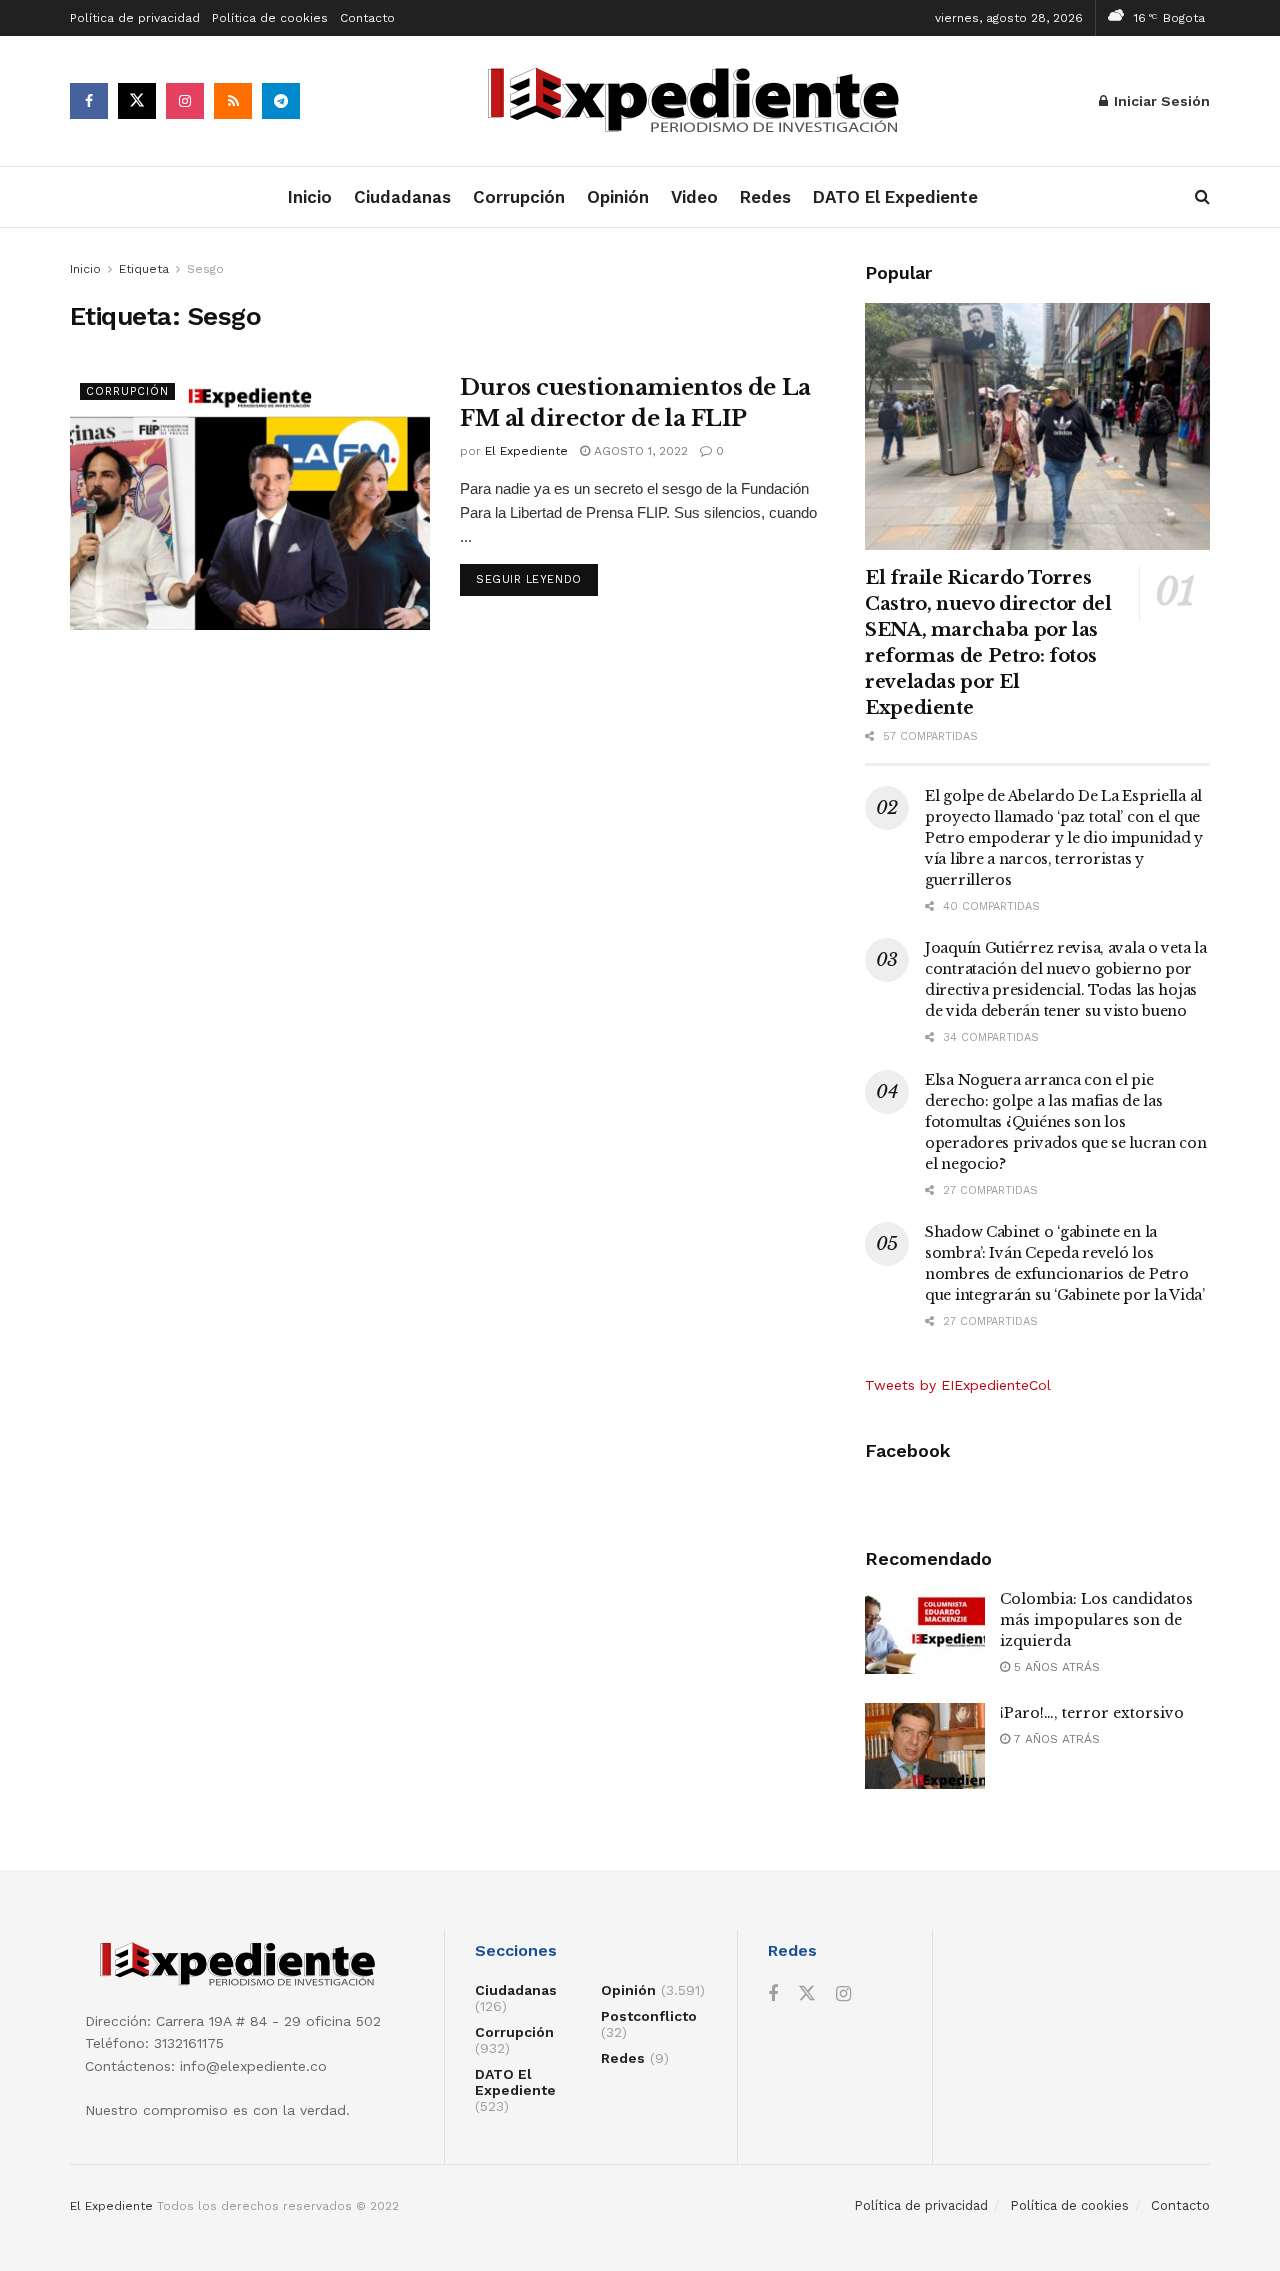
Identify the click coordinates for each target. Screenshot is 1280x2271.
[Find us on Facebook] (89, 101)
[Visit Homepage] (700, 101)
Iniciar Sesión (1160, 101)
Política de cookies (270, 18)
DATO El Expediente (895, 197)
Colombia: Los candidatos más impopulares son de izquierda (1096, 1620)
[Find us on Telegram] (281, 101)
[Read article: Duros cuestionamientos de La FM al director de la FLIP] (250, 501)
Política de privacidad (135, 18)
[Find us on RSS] (233, 101)
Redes (765, 197)
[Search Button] (1202, 197)
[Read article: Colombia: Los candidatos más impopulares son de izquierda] (925, 1632)
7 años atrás (1055, 1739)
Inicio (310, 197)
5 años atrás (1055, 1667)
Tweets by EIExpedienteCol (958, 1385)
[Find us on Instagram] (185, 101)
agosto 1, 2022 (639, 451)
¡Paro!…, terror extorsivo (1092, 1713)
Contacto (367, 18)
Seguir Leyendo (537, 579)
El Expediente (526, 451)
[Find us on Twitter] (137, 101)
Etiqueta (144, 269)
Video (694, 197)
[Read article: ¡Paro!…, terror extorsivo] (925, 1746)
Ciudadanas (402, 197)
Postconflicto (649, 2016)
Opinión (618, 197)
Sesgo (205, 269)
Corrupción (519, 197)
